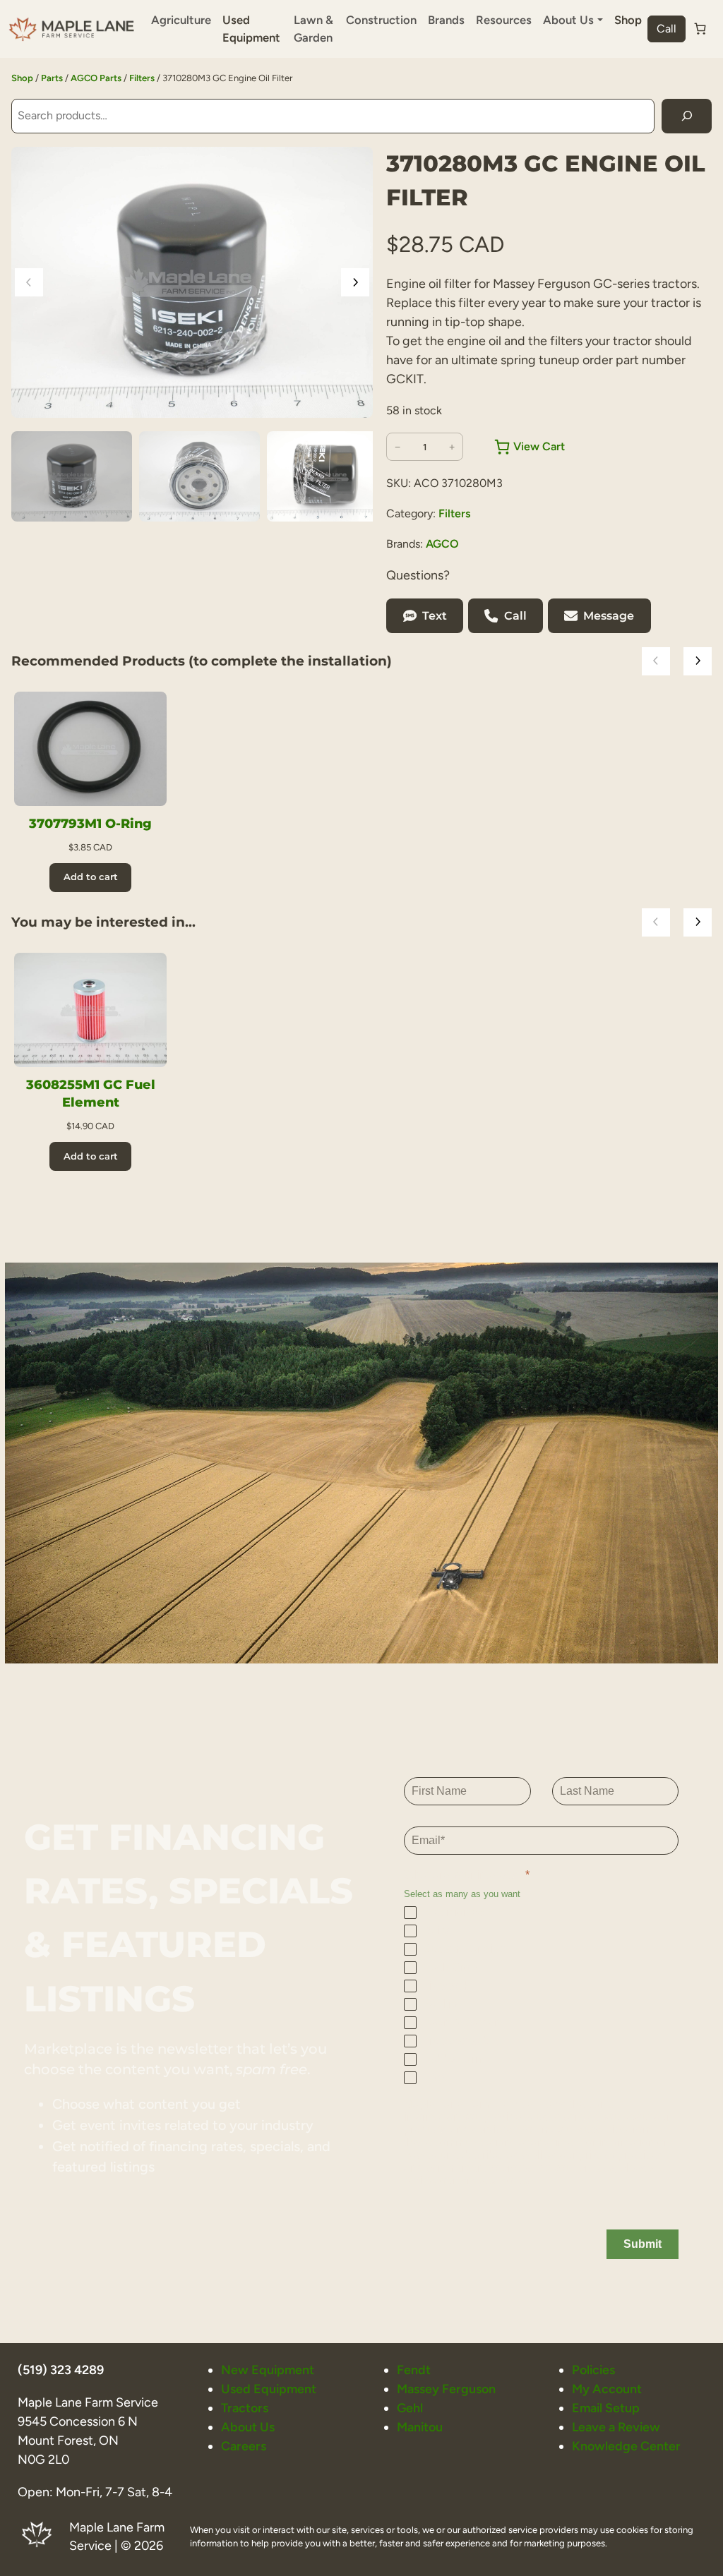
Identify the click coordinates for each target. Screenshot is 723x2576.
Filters (142, 78)
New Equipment (268, 2370)
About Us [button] (568, 20)
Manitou (420, 2427)
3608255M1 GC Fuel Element (91, 1093)
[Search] (687, 116)
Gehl (410, 2408)
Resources (504, 20)
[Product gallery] (192, 282)
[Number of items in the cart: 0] (700, 29)
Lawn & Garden (313, 29)
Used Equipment (251, 29)
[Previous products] (656, 661)
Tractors (245, 2408)
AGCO (442, 544)
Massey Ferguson (446, 2389)
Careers (244, 2446)
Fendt (414, 2370)
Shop (628, 20)
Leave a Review (616, 2427)
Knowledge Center (626, 2446)
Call (667, 29)
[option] (199, 476)
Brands (446, 20)
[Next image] (355, 282)
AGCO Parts (96, 78)
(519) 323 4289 (61, 2370)
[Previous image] (29, 282)
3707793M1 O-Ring (90, 823)
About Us (248, 2427)
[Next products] (698, 661)
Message (609, 616)
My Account (607, 2389)
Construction (381, 20)
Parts (52, 78)
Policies (593, 2370)
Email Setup (606, 2408)
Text (435, 616)
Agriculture (181, 20)
